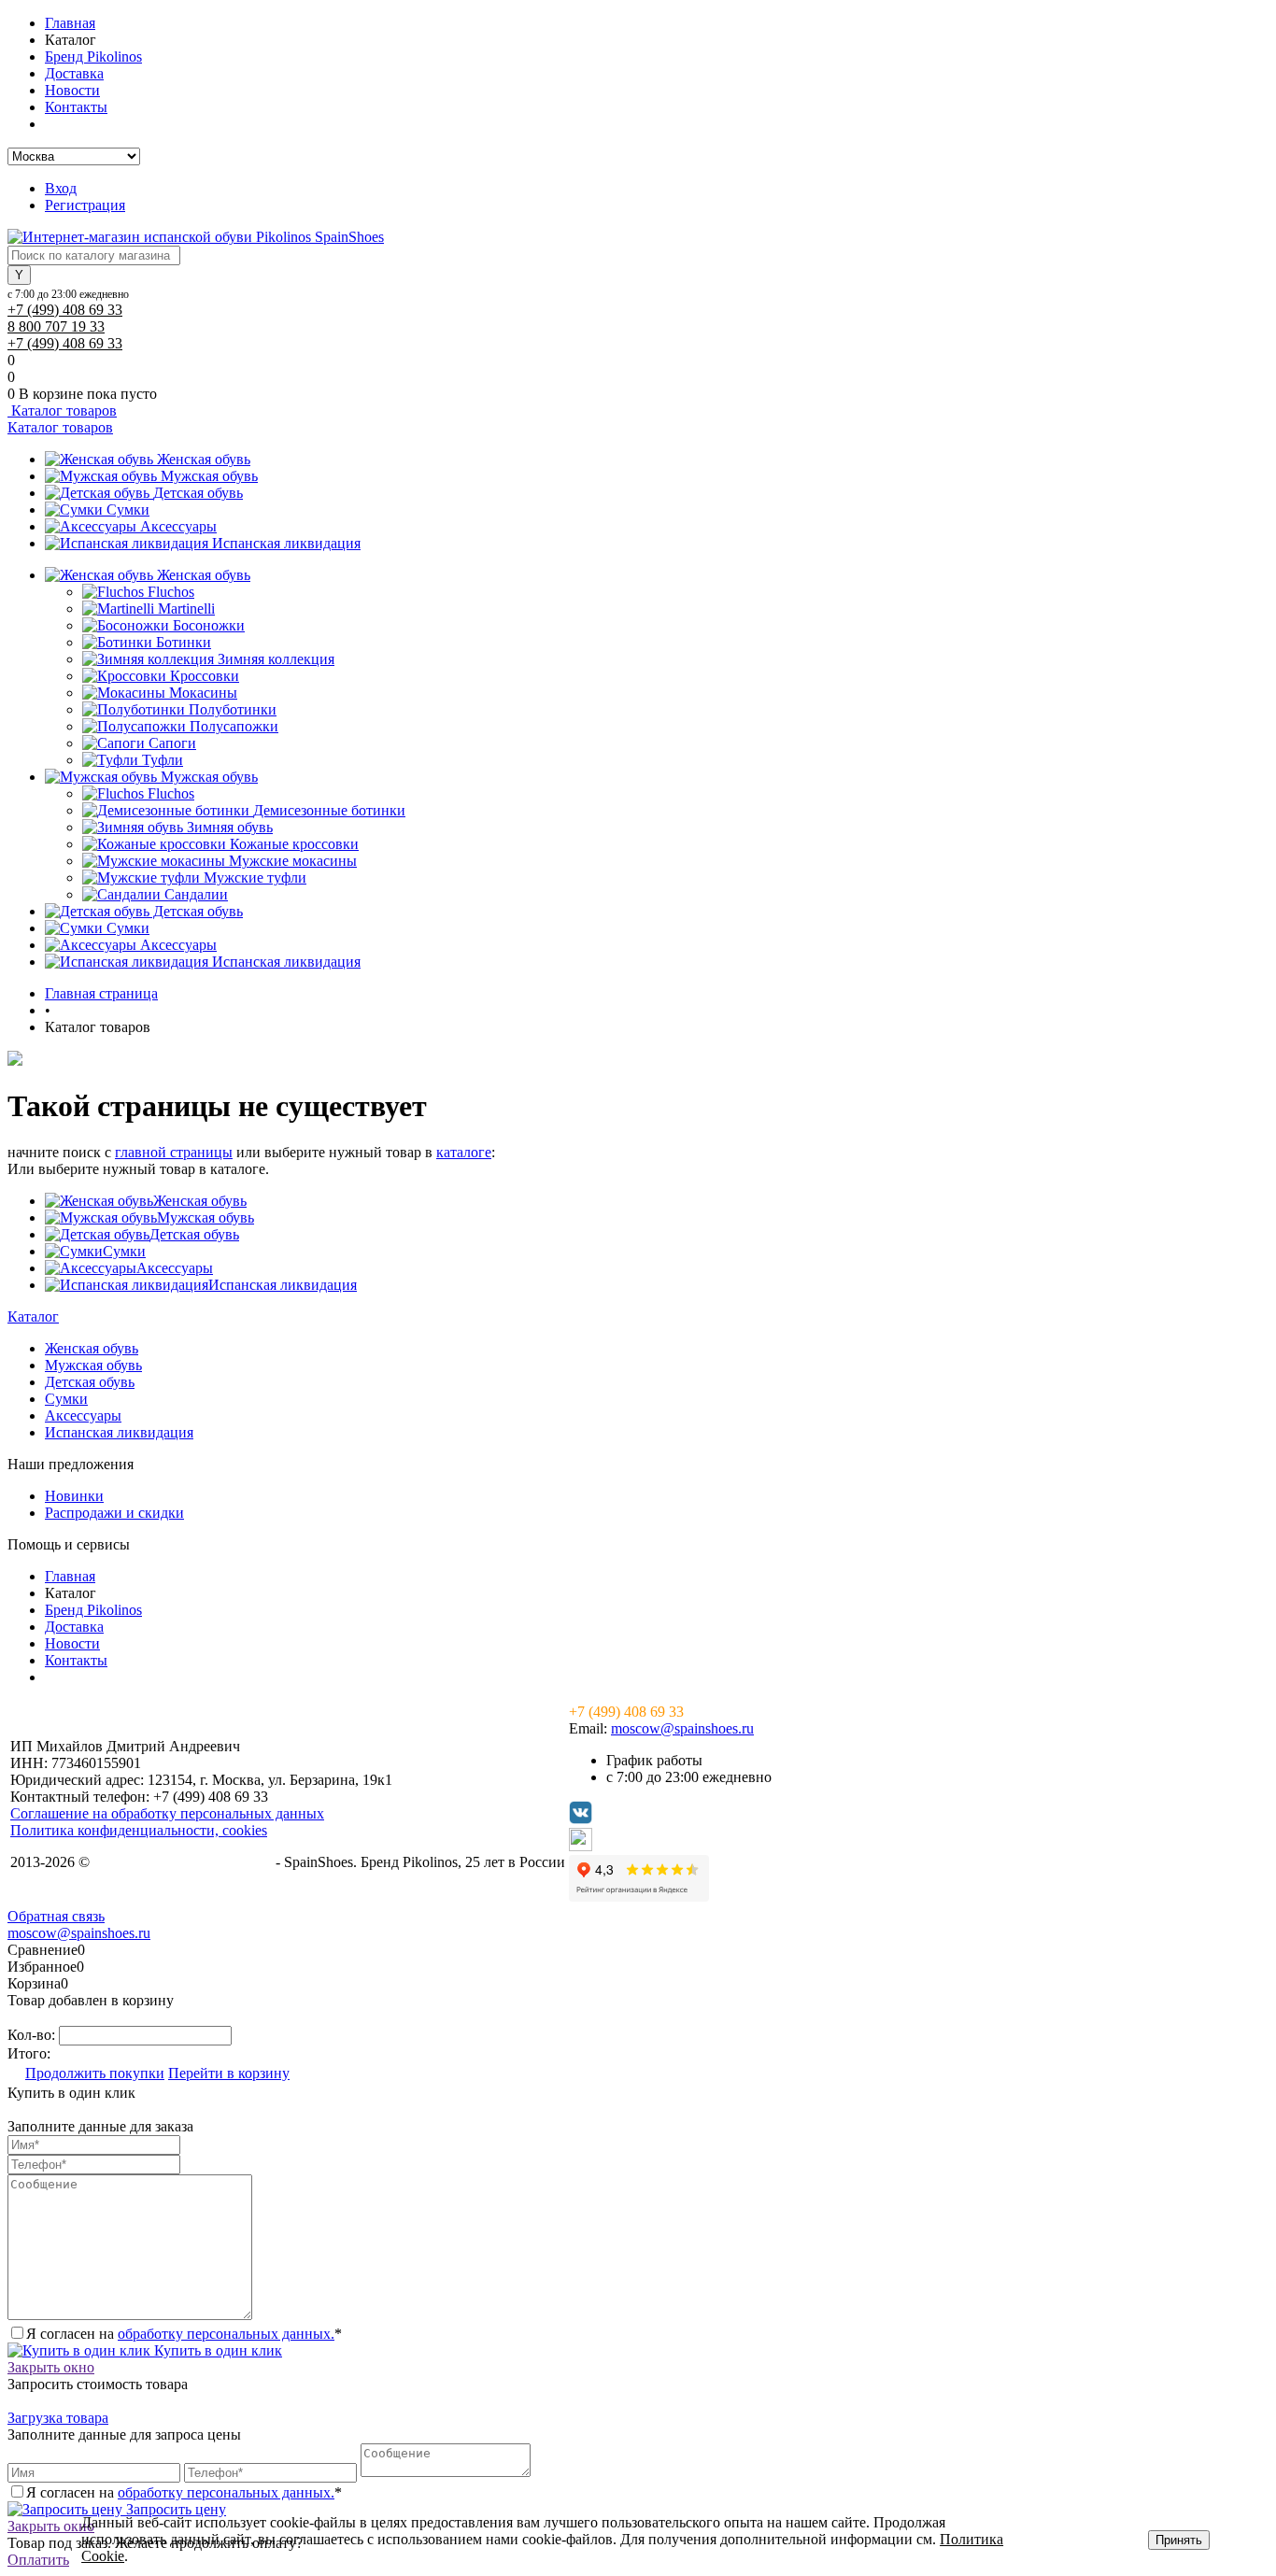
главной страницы (174, 1152)
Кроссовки (205, 676)
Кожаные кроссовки (294, 844)
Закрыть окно (51, 2367)
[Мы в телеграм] (581, 1846)
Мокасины (203, 693)
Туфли (163, 760)
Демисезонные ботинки (329, 810)
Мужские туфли (255, 878)
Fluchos (171, 592)
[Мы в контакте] (581, 1819)
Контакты (76, 107)
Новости (72, 90)
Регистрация (85, 205)
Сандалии (196, 894)
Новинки (74, 1496)
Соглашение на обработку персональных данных (167, 1813)
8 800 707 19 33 (56, 326)
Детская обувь (198, 493)
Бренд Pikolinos (93, 57)
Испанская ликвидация (286, 543)
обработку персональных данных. (226, 2334)
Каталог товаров (62, 410)
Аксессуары (178, 526)
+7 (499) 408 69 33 (65, 310)
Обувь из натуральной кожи (183, 1862)
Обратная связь (56, 1916)
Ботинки (184, 642)
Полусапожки (234, 726)
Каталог (33, 1316)
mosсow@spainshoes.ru (682, 1728)
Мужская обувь (209, 476)
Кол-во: (33, 2035)
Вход (61, 188)
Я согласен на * (184, 2334)
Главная (70, 23)
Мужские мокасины (293, 861)
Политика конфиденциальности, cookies (139, 1830)
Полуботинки (233, 709)
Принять (1179, 2540)
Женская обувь (204, 459)
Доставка (74, 73)
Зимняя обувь (230, 827)
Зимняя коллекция (276, 659)
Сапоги (172, 743)
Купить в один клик (216, 2350)
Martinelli (186, 609)
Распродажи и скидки (114, 1513)
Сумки (128, 510)
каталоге (464, 1152)
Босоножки (209, 625)
